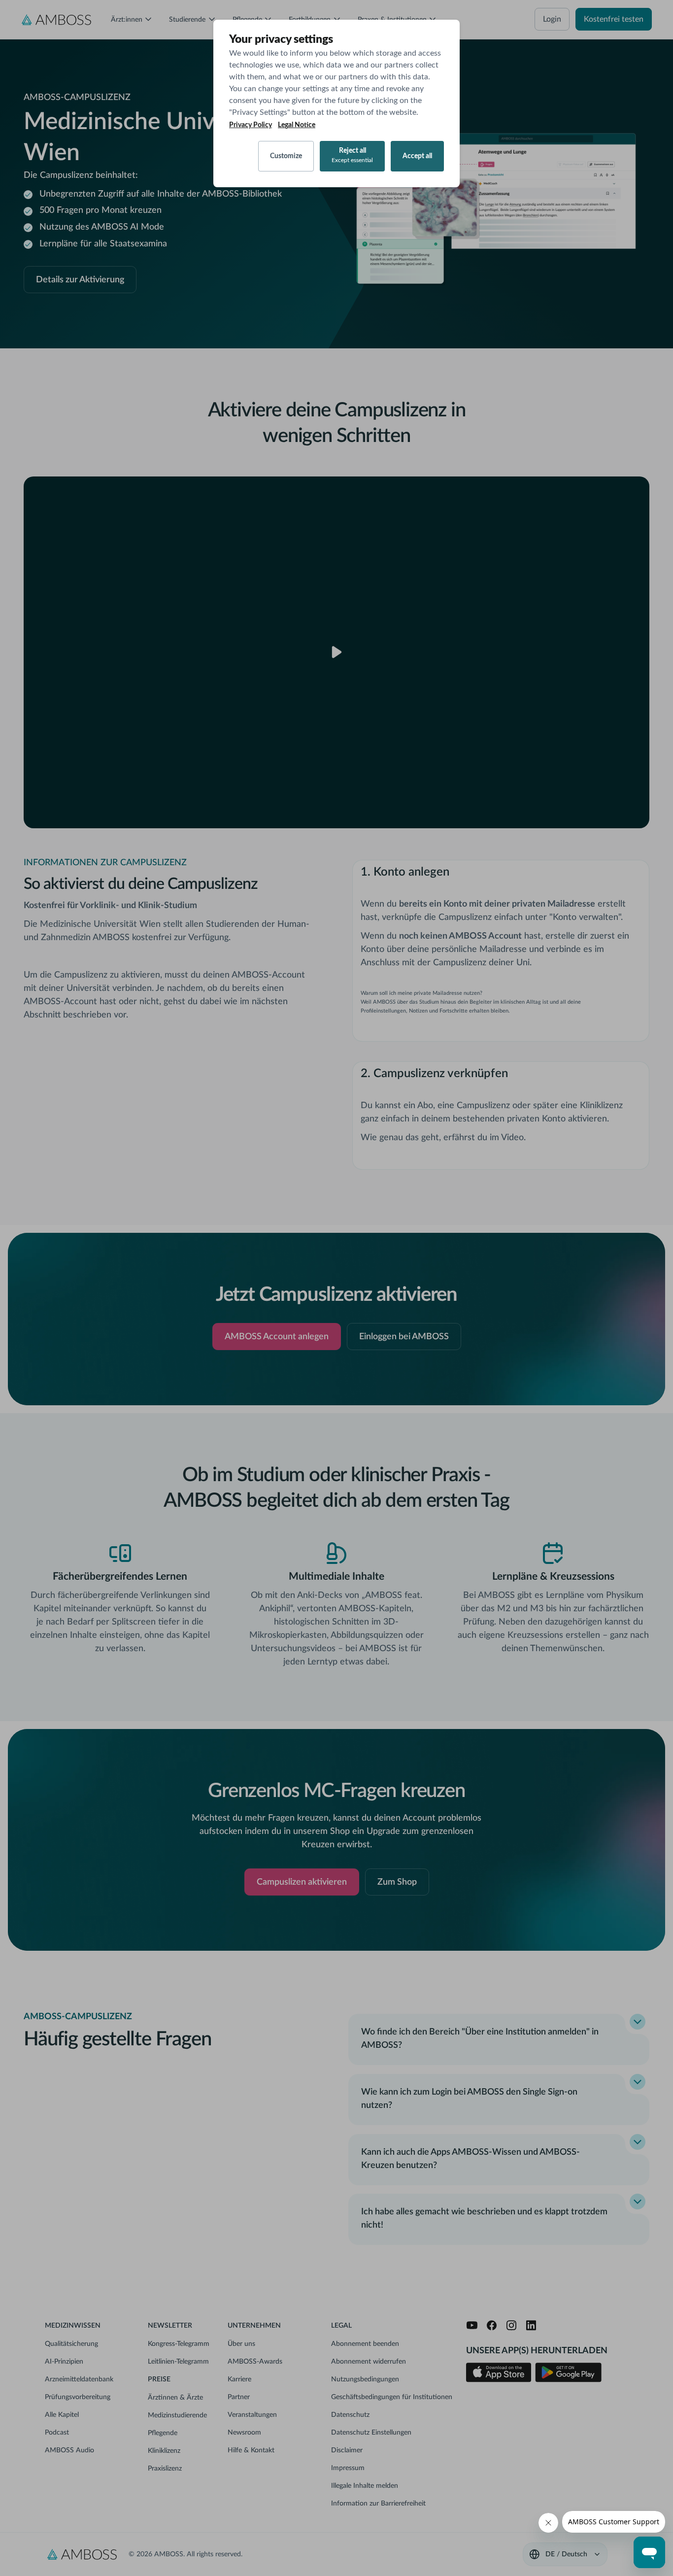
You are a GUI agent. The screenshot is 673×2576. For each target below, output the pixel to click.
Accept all (417, 156)
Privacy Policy (251, 125)
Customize (286, 156)
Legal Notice (297, 125)
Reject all (352, 155)
